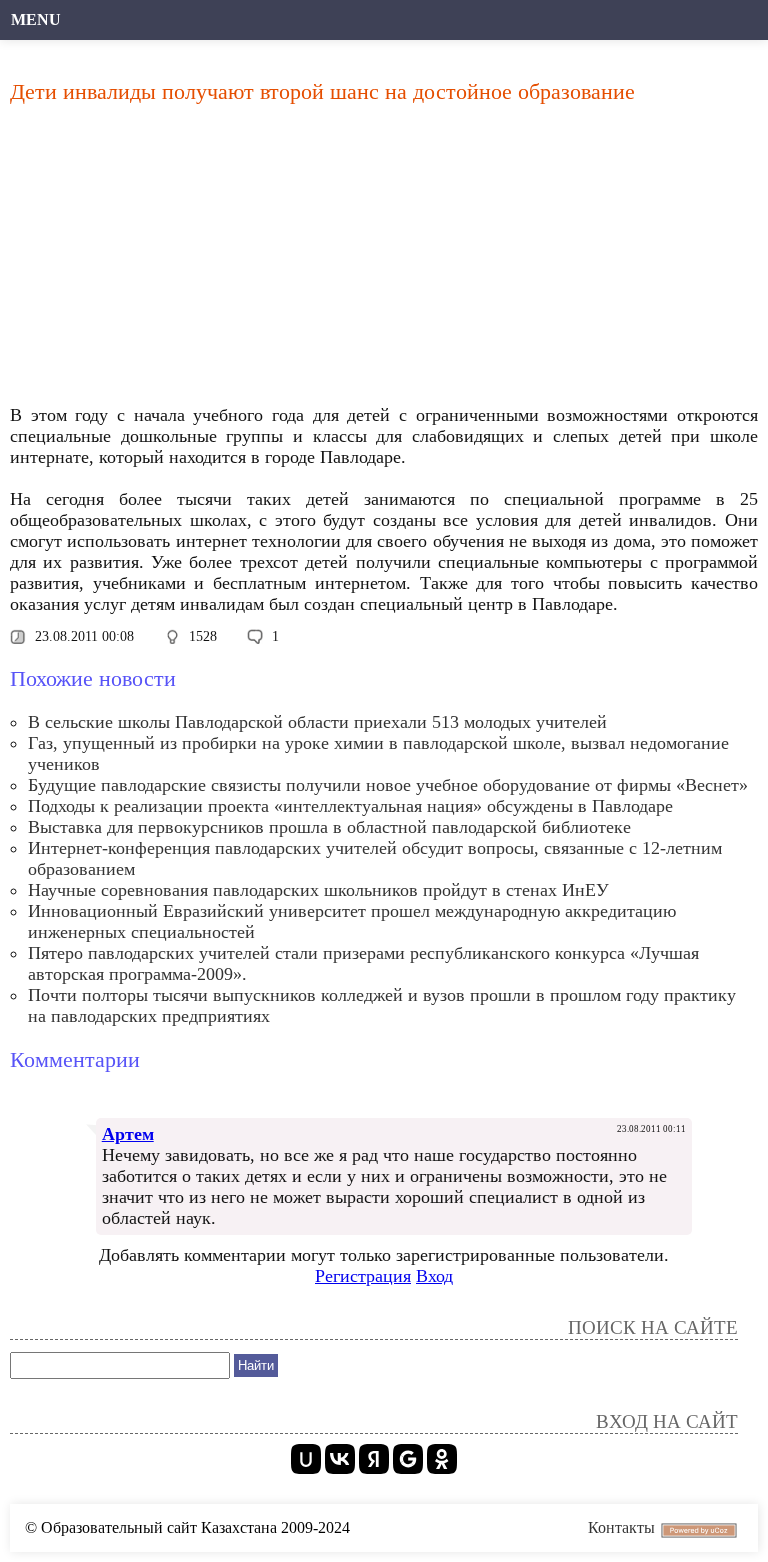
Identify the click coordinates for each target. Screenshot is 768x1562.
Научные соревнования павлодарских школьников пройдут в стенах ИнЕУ (318, 890)
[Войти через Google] (408, 1459)
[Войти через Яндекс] (374, 1459)
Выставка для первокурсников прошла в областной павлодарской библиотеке (329, 827)
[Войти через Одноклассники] (442, 1459)
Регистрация (363, 1276)
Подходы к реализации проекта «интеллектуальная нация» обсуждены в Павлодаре (350, 806)
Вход (434, 1276)
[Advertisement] (384, 260)
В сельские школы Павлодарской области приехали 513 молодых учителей (317, 722)
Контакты (621, 1527)
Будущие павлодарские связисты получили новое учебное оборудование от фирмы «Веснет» (388, 785)
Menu (36, 19)
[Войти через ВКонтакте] (340, 1459)
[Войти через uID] (306, 1459)
